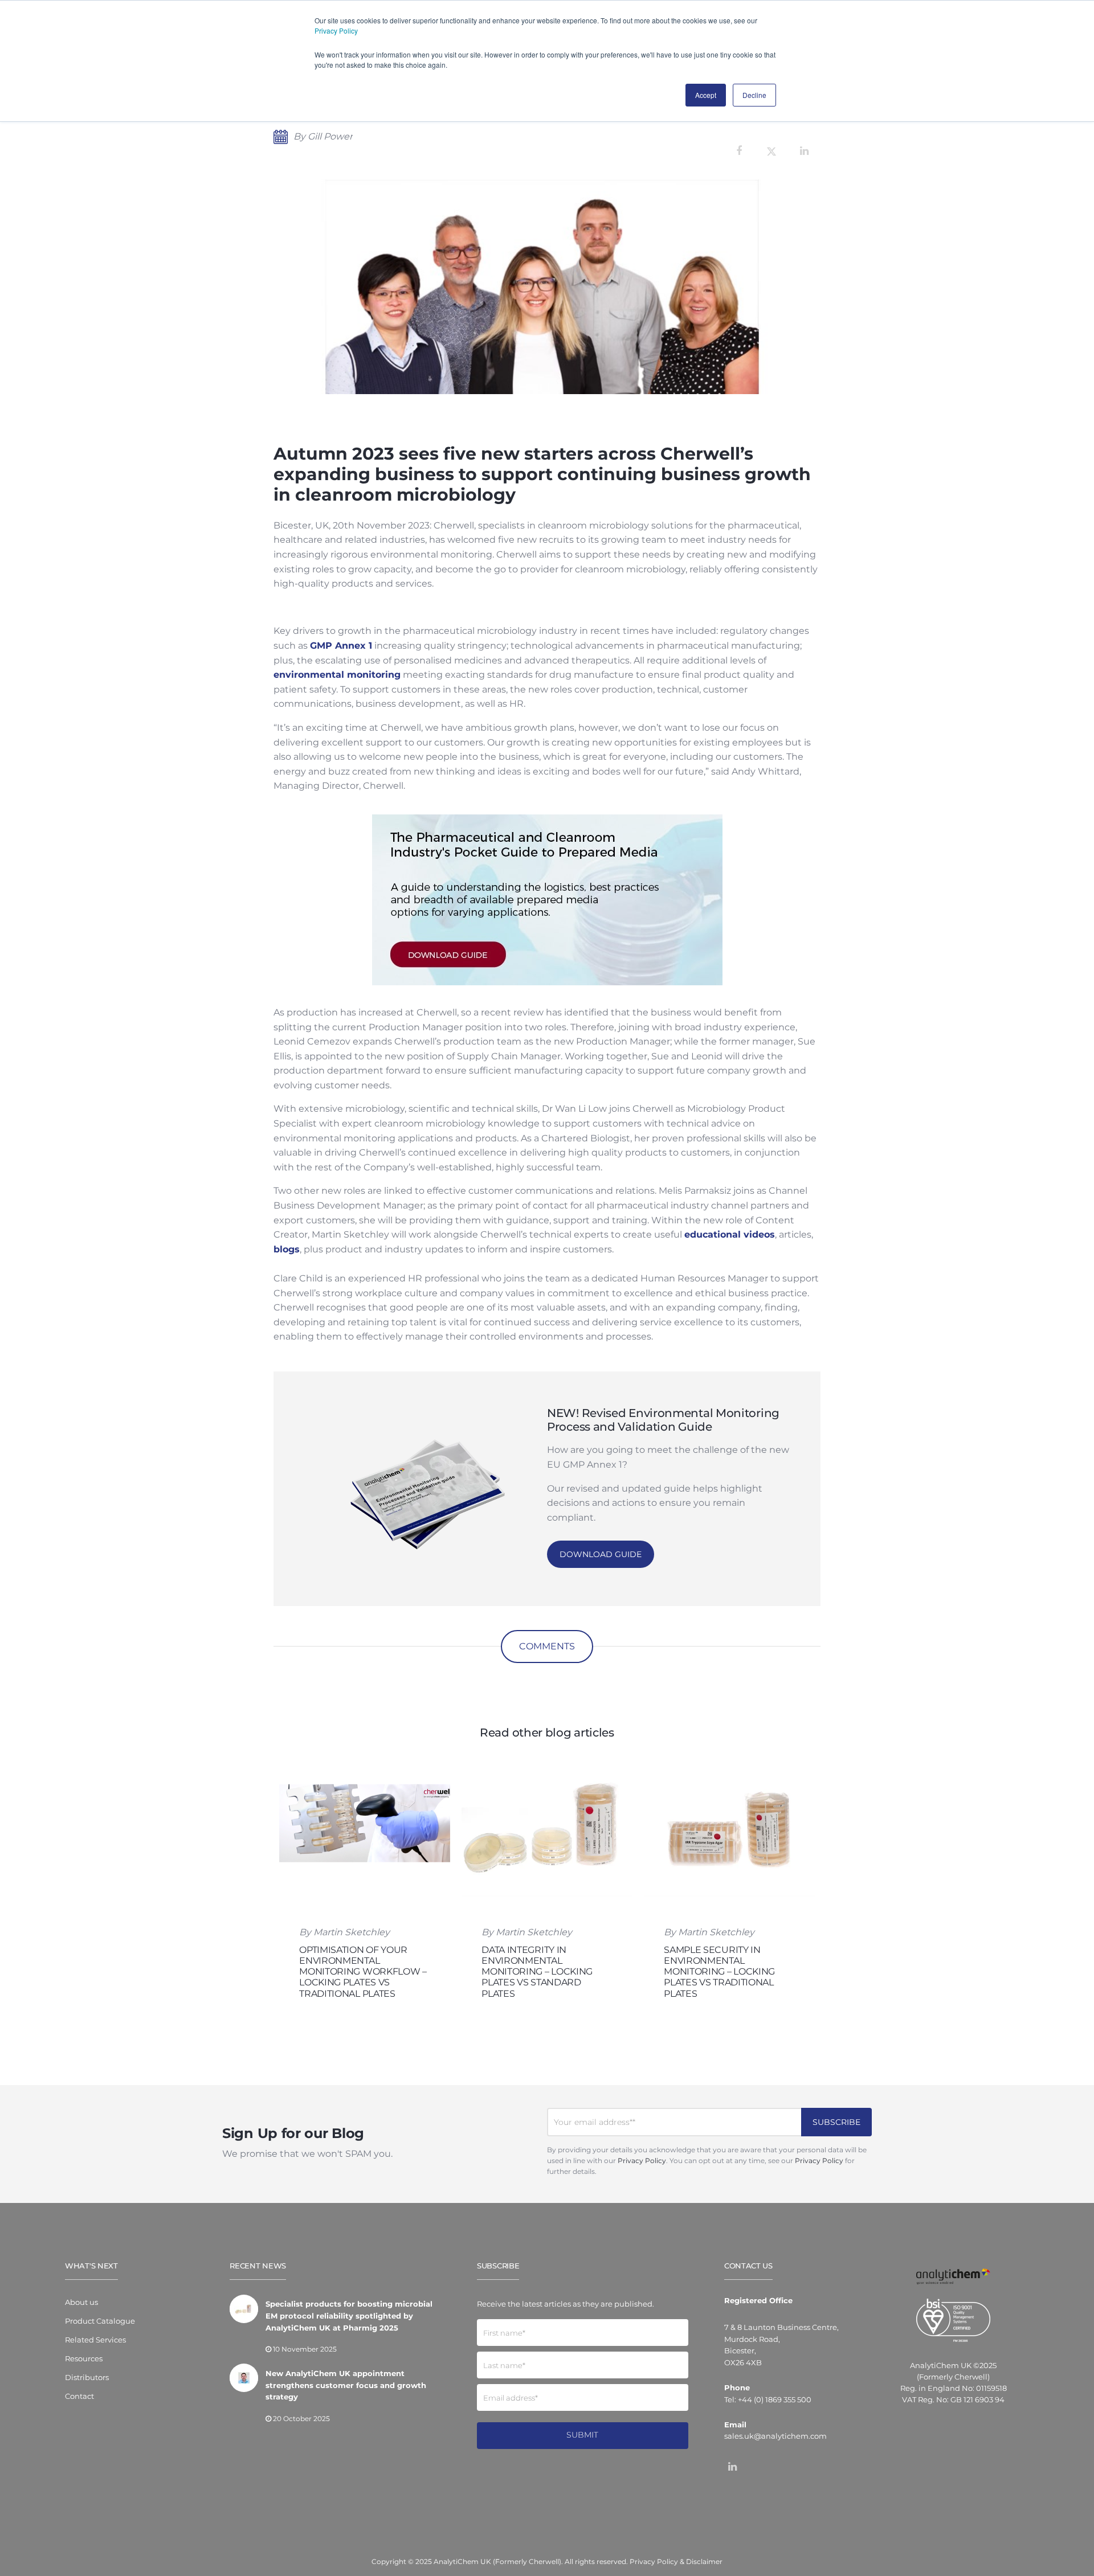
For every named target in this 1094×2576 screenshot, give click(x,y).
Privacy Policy (336, 30)
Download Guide (601, 1554)
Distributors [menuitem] (87, 2377)
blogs (287, 1249)
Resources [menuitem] (84, 2358)
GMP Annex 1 (341, 646)
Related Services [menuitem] (95, 2340)
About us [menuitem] (81, 2302)
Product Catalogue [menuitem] (100, 2321)
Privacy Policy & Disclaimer (676, 2561)
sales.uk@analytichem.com (775, 2436)
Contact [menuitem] (79, 2396)
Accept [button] (706, 95)
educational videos (730, 1234)
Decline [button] (754, 95)
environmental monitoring (337, 675)
